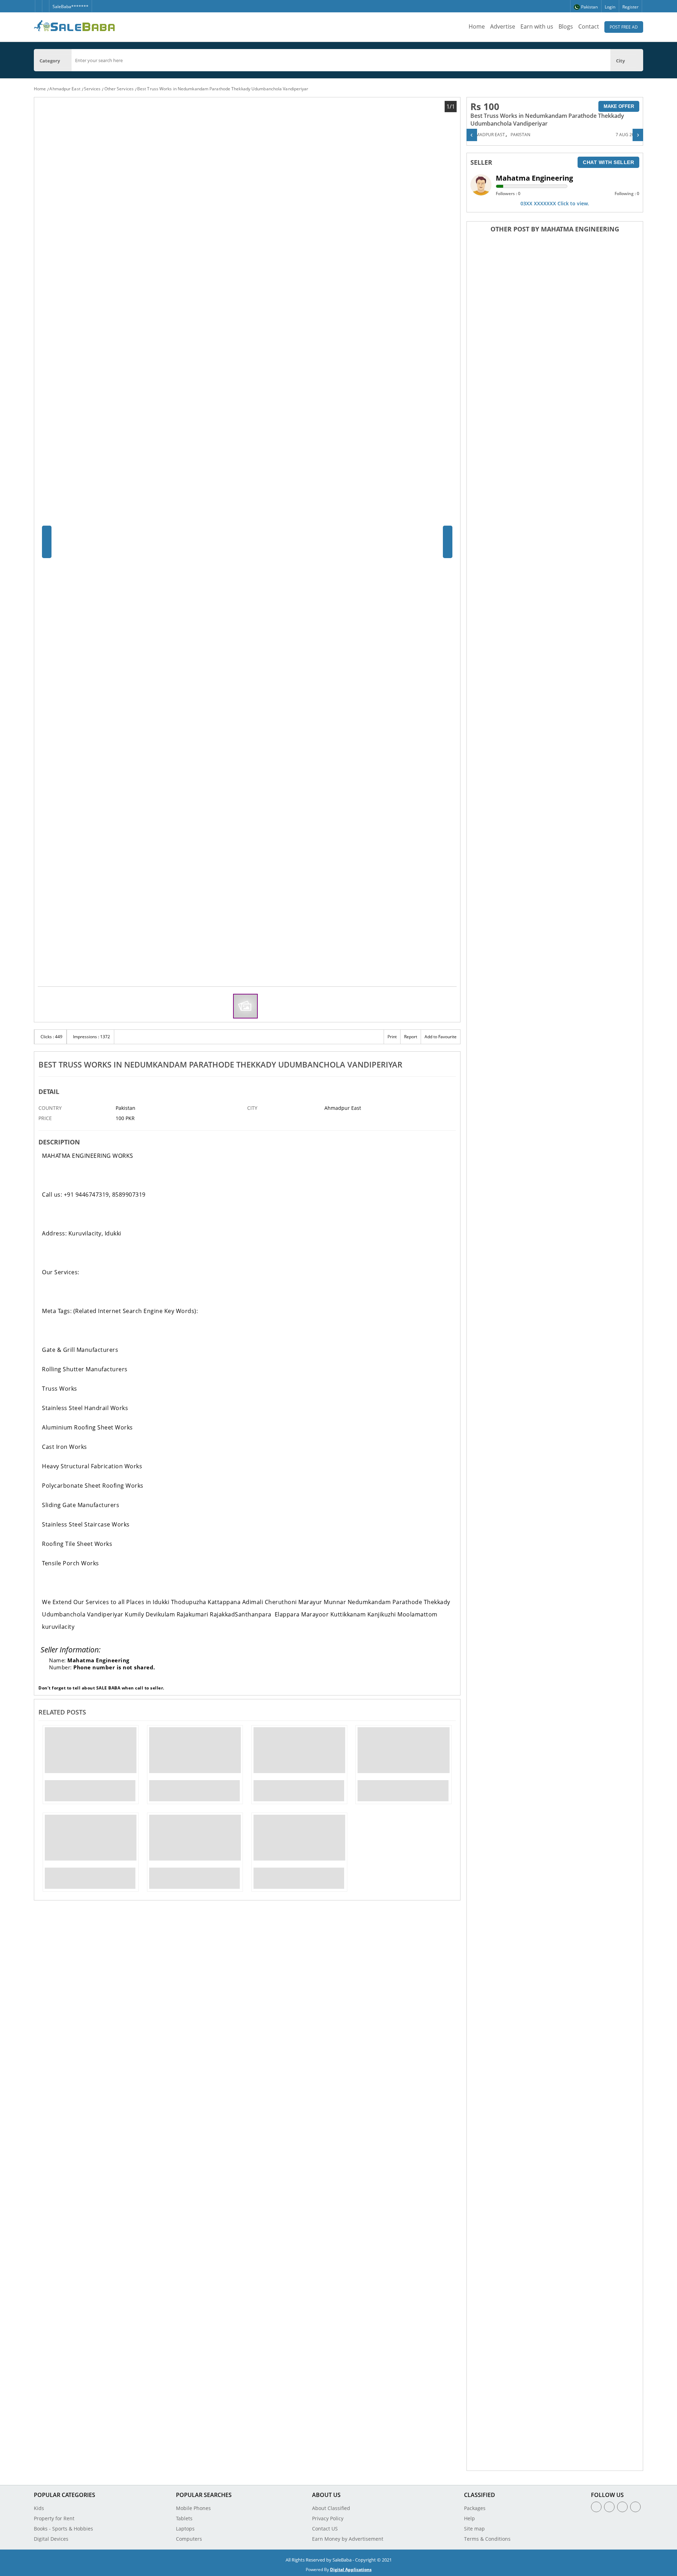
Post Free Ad (624, 27)
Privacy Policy (328, 2518)
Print (392, 1037)
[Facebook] (38, 3)
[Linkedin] (622, 2507)
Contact (589, 26)
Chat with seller (608, 162)
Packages (475, 2508)
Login (610, 7)
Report (411, 1037)
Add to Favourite (441, 1037)
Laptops (185, 2529)
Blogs (566, 26)
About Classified (331, 2508)
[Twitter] (45, 3)
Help (469, 2518)
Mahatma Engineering (534, 178)
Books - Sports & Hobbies (63, 2529)
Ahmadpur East (65, 89)
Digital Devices (51, 2539)
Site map (474, 2529)
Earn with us (537, 26)
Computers (189, 2539)
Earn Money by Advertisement (348, 2539)
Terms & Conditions (487, 2539)
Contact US (325, 2529)
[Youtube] (635, 2507)
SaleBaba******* (71, 7)
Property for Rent (54, 2518)
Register (630, 7)
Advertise (503, 26)
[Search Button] (640, 60)
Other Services (119, 89)
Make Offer (619, 106)
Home (477, 26)
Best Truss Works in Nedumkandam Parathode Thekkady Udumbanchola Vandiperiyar (223, 89)
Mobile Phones (193, 2508)
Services (92, 89)
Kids (39, 2508)
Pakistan (520, 135)
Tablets (184, 2518)
